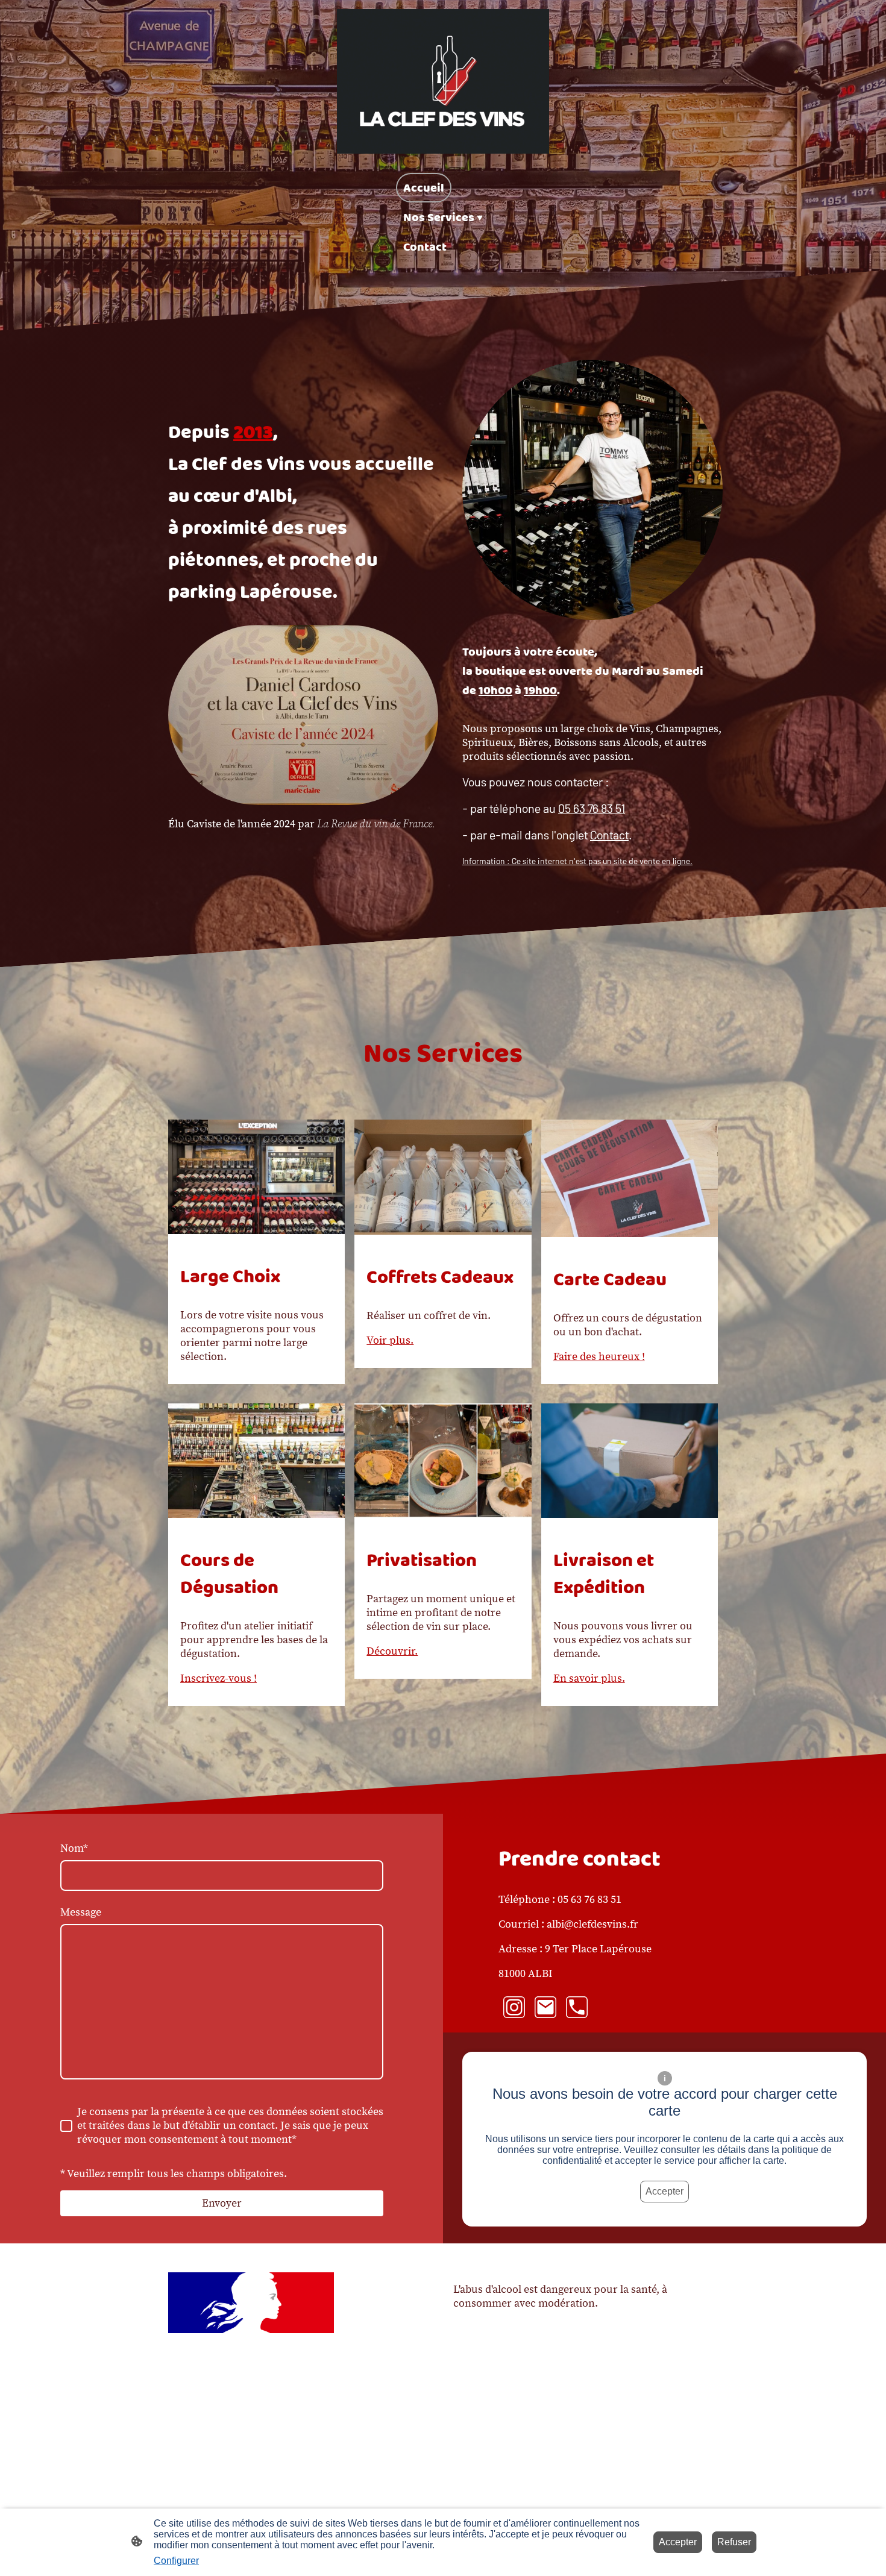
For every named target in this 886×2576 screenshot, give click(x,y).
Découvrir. (392, 1651)
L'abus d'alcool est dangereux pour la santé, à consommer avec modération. (560, 2296)
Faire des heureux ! (599, 1357)
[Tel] (577, 2007)
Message (81, 1912)
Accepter (664, 2191)
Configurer (176, 2561)
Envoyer (222, 2203)
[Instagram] (514, 2007)
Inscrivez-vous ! (218, 1678)
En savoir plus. (589, 1678)
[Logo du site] (443, 81)
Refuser (734, 2542)
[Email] (545, 2007)
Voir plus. (390, 1340)
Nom (74, 1848)
